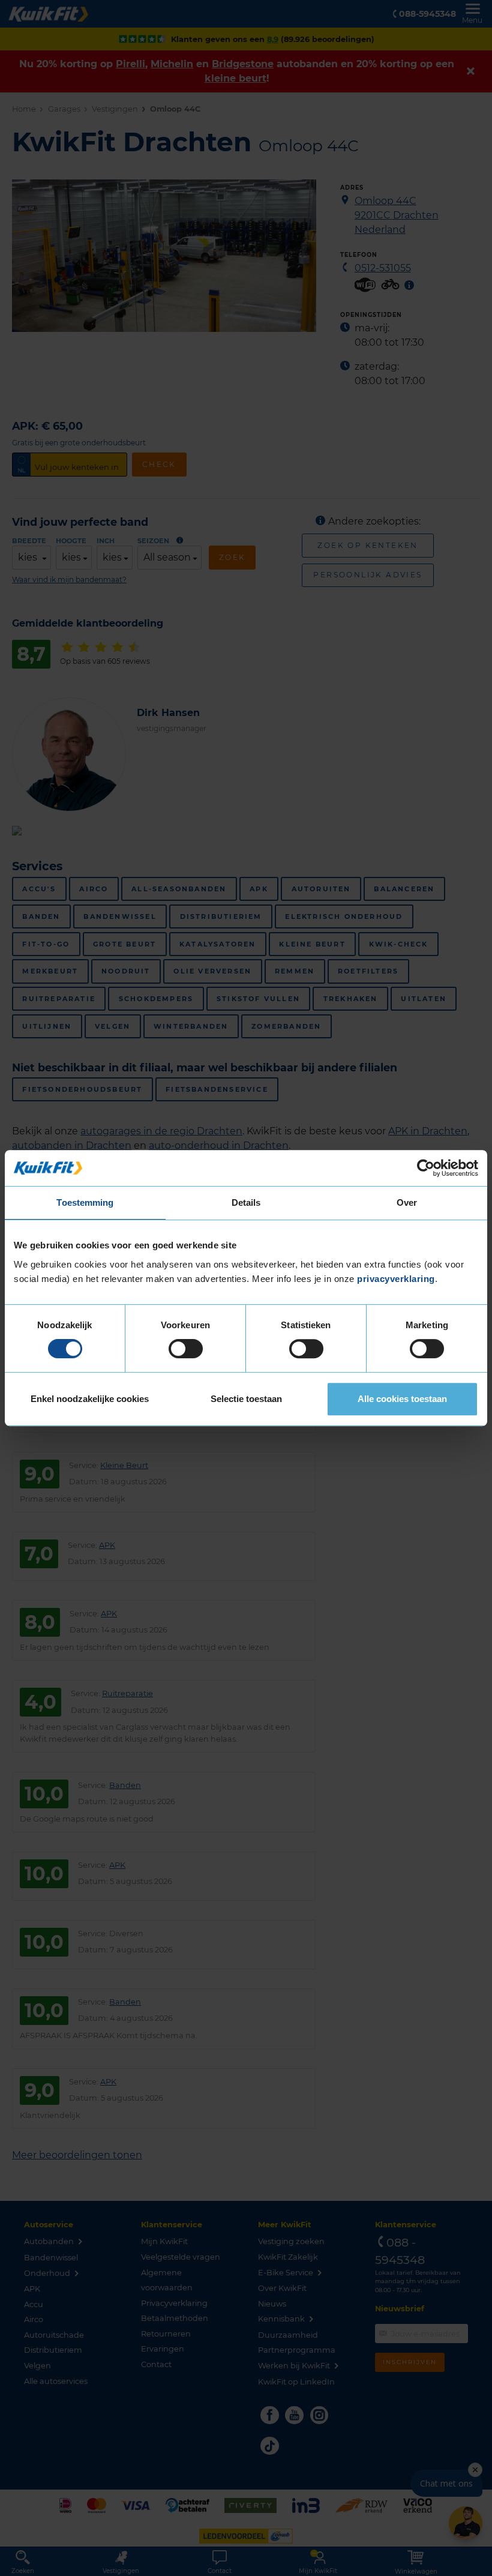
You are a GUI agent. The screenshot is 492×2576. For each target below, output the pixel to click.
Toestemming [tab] (85, 1202)
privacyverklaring (396, 1279)
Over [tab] (407, 1202)
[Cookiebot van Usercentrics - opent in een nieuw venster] (426, 1168)
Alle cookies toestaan (402, 1399)
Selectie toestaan (246, 1399)
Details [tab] (246, 1202)
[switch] (186, 1349)
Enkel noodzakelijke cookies (90, 1399)
